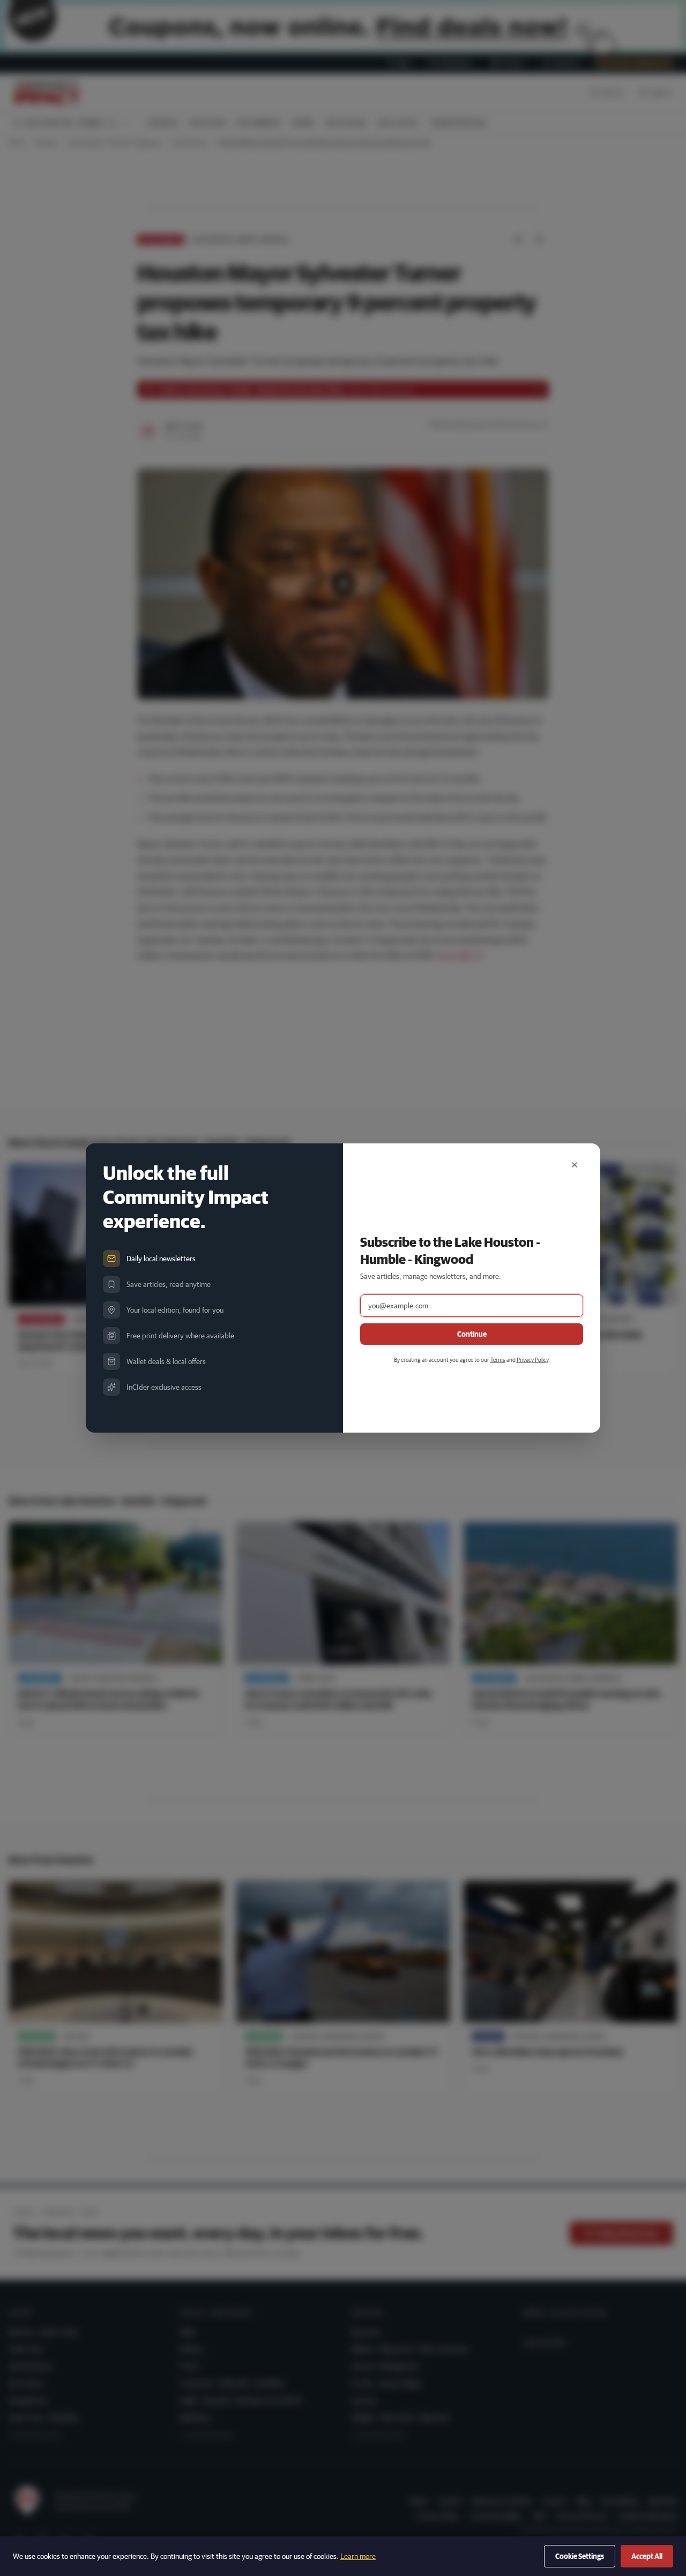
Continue (472, 1334)
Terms (498, 1359)
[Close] (575, 1165)
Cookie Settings (580, 2556)
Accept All (647, 2556)
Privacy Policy (532, 1359)
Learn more (358, 2556)
